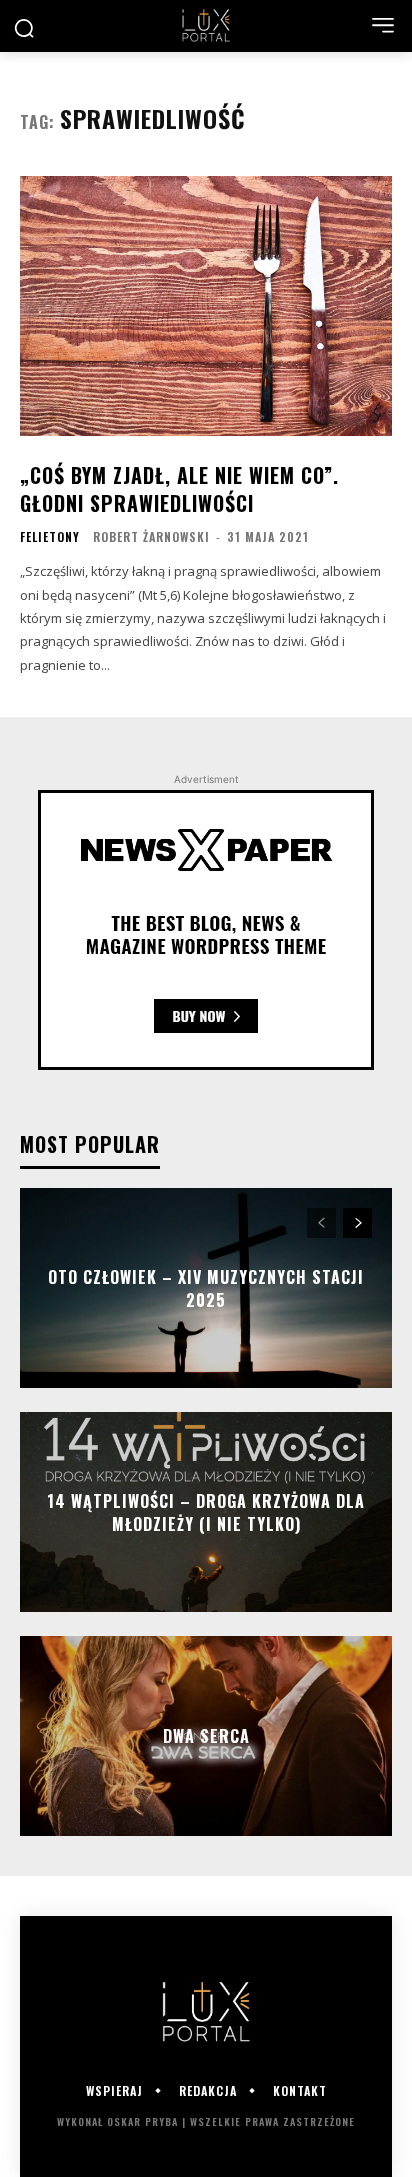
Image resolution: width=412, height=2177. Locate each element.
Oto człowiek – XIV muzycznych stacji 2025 (206, 1288)
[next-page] (357, 1223)
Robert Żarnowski (151, 536)
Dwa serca (206, 1736)
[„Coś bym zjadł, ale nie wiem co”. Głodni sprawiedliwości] (206, 306)
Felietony (50, 537)
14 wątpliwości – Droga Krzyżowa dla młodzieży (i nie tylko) (206, 1512)
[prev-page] (321, 1223)
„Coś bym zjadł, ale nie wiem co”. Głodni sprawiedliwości (179, 489)
